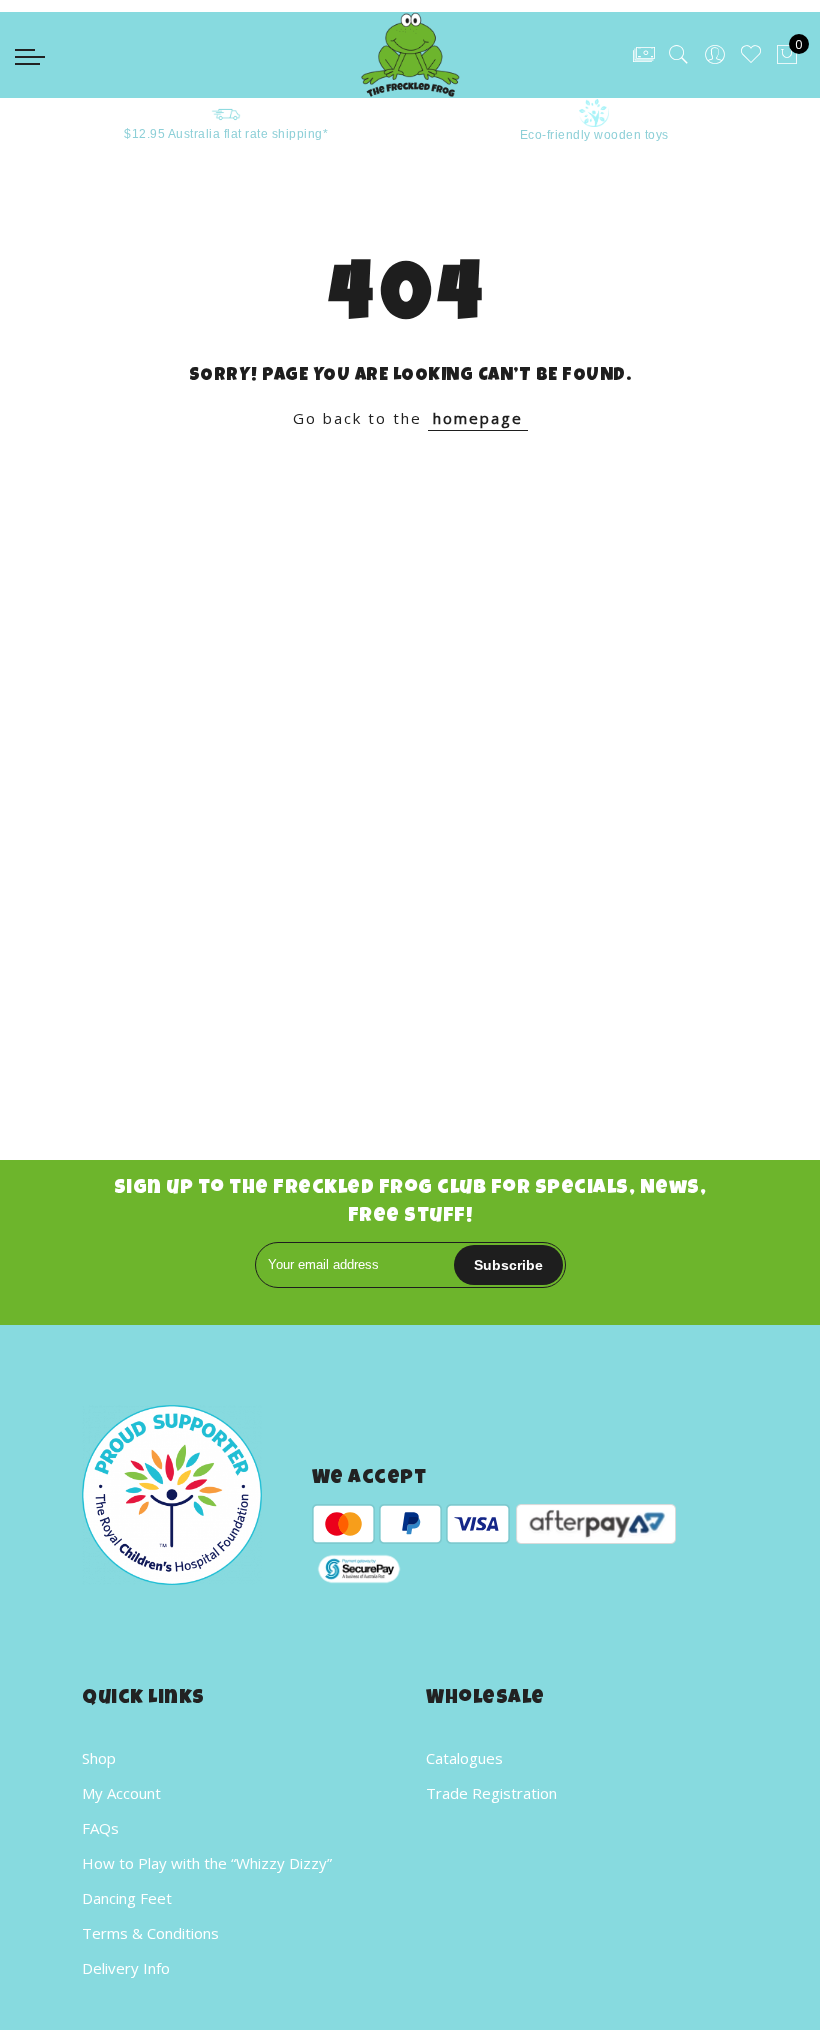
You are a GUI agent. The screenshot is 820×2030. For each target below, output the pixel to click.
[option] (196, 121)
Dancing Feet (127, 1898)
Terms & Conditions (150, 1933)
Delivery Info (126, 1968)
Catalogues (464, 1758)
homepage (478, 418)
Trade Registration (491, 1793)
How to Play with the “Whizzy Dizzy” (207, 1863)
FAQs (100, 1828)
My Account (121, 1793)
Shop (99, 1758)
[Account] (715, 55)
